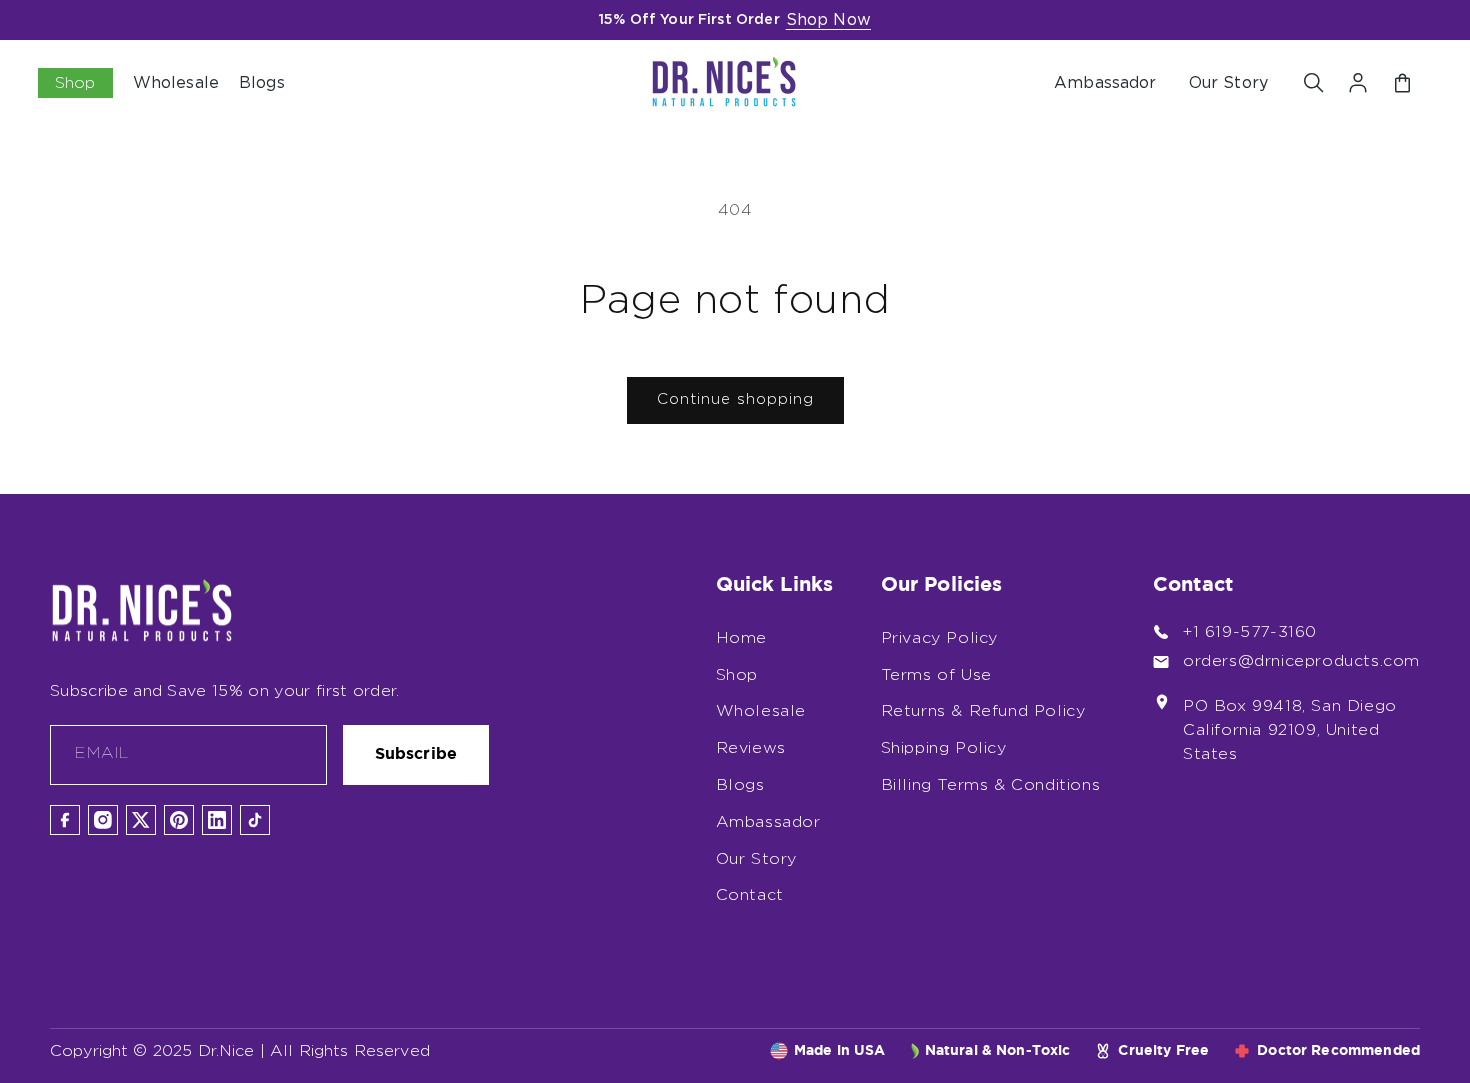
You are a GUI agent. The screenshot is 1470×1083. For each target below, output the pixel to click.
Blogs (740, 785)
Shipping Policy (944, 748)
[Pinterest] (179, 820)
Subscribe (416, 754)
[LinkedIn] (217, 820)
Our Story (1228, 83)
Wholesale (761, 711)
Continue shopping (735, 399)
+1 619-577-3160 (1250, 632)
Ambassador (1105, 83)
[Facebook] (65, 820)
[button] (1314, 83)
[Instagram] (103, 820)
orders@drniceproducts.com (1301, 661)
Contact (750, 895)
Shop (737, 675)
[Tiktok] (255, 820)
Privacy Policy (939, 638)
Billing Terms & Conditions (991, 785)
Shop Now (828, 20)
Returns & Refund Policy (983, 711)
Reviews (751, 748)
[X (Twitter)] (141, 820)
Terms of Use (936, 675)
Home (741, 638)
